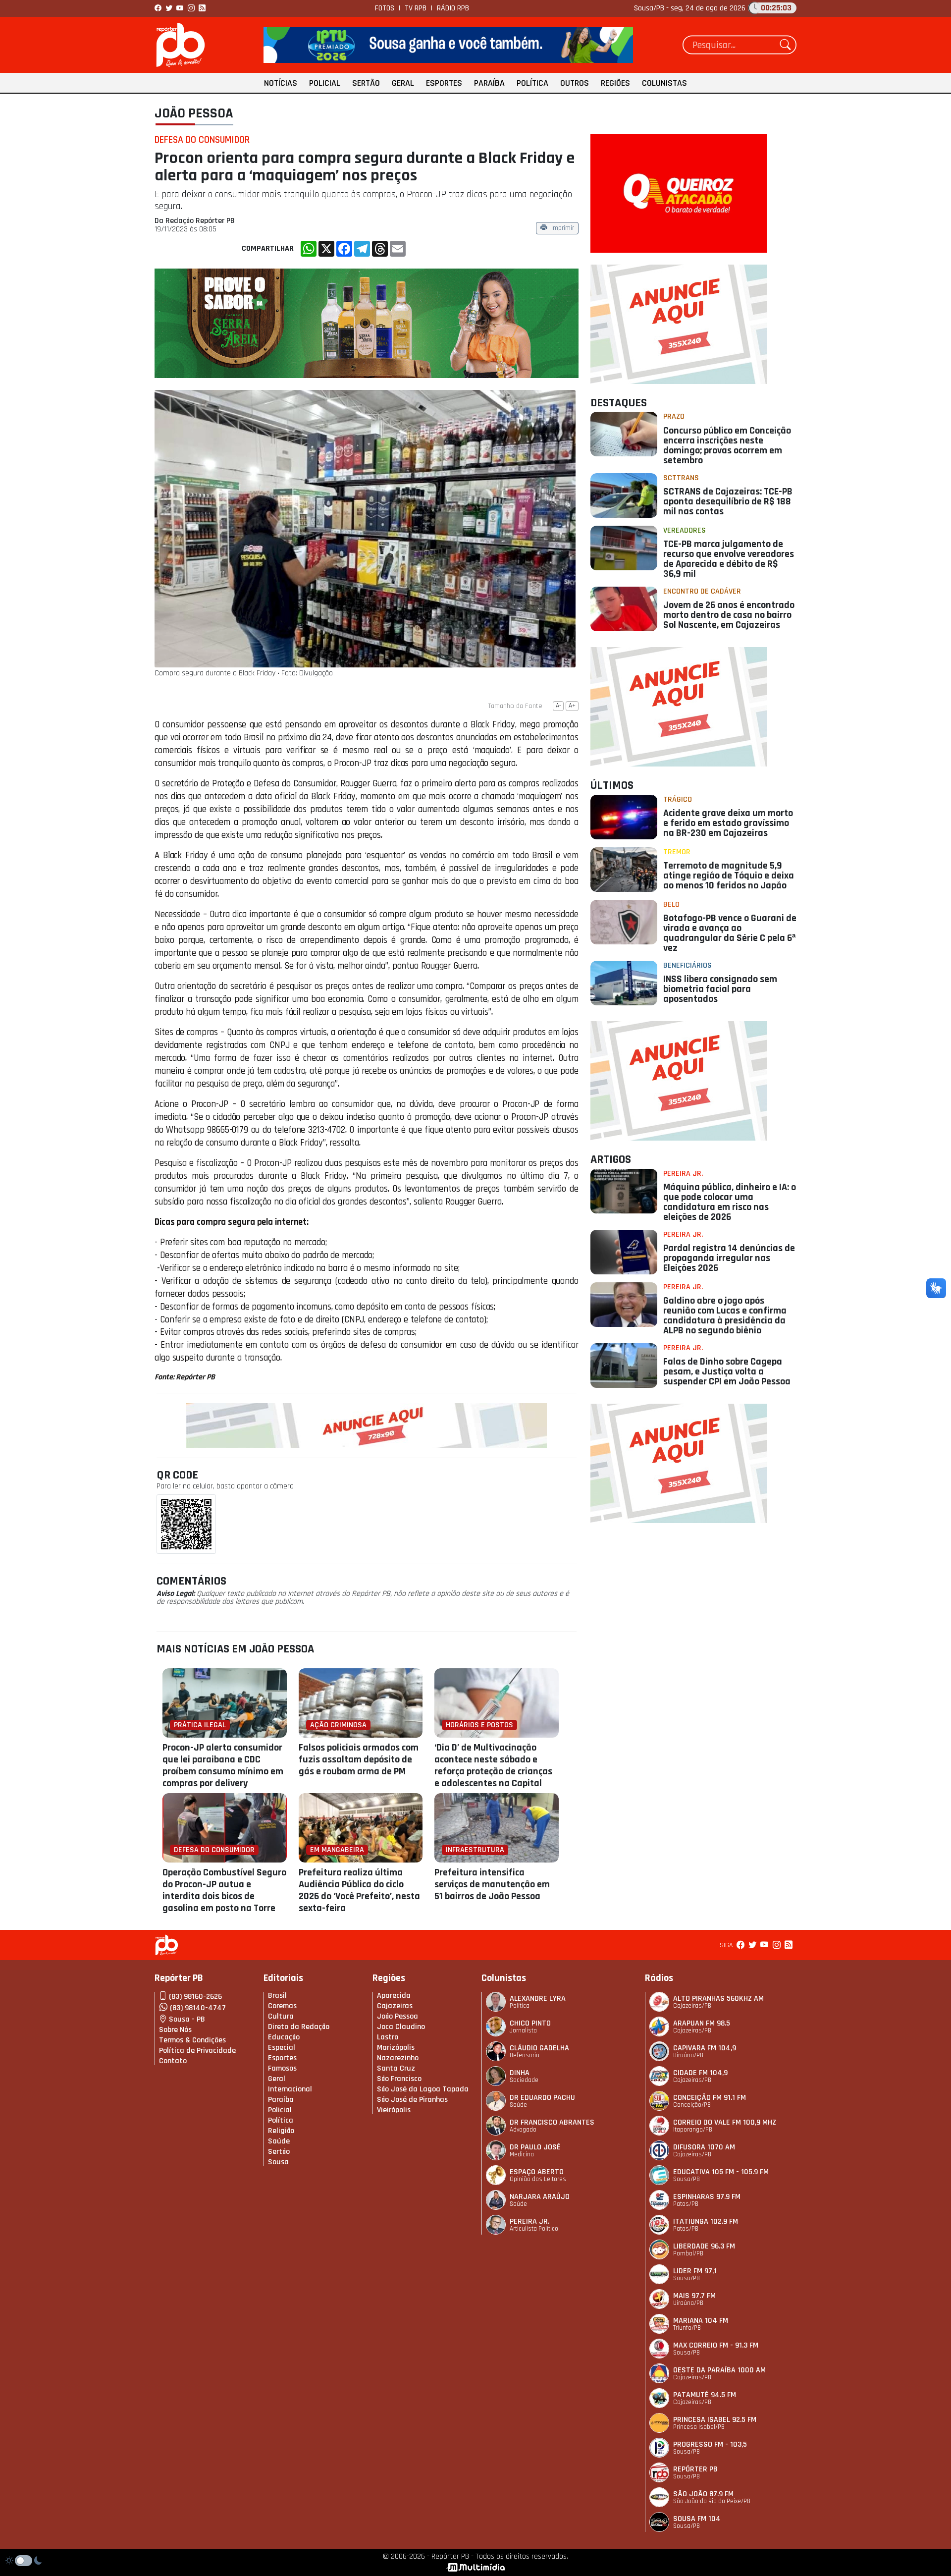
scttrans (681, 478)
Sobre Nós (175, 2030)
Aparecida (394, 1996)
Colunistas (664, 83)
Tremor (677, 852)
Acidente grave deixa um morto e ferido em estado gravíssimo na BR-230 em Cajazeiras (728, 823)
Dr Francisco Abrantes (552, 2122)
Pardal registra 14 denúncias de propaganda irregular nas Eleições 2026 (729, 1258)
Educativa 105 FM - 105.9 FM (721, 2172)
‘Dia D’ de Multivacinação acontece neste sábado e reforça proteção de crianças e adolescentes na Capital (493, 1765)
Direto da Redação (299, 2027)
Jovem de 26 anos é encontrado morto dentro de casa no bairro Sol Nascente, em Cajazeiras (729, 615)
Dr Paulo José (535, 2147)
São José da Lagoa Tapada (423, 2089)
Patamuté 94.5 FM (705, 2395)
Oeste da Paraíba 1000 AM (719, 2370)
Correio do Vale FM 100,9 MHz (725, 2122)
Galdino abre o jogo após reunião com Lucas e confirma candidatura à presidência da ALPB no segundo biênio (725, 1315)
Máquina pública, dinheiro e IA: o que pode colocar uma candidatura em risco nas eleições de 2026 (730, 1202)
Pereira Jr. (683, 1174)
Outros (575, 83)
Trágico (678, 799)
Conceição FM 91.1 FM (710, 2098)
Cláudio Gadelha (539, 2048)
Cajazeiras (395, 2006)
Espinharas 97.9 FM (707, 2197)
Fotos (385, 8)
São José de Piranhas (412, 2100)
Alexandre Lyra (538, 1999)
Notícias (281, 83)
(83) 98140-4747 (198, 2008)
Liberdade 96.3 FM (704, 2246)
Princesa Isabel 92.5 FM (715, 2420)
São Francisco (399, 2079)
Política (532, 83)
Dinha (520, 2073)
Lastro (388, 2037)
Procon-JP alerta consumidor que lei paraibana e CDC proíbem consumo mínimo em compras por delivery (223, 1765)
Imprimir (563, 229)
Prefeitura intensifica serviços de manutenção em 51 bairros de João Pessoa (492, 1884)
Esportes (444, 83)
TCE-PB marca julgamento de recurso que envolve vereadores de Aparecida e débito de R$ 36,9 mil (729, 559)
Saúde (279, 2141)
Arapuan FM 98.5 (702, 2023)
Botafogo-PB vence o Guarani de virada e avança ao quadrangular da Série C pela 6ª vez (730, 933)
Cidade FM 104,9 (700, 2073)
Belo (671, 904)
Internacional (290, 2089)
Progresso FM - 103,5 (710, 2444)
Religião (281, 2131)
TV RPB (416, 8)
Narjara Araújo (540, 2197)
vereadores (685, 530)
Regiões (615, 83)
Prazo (674, 416)
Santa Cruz (396, 2068)
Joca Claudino (401, 2027)
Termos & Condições (192, 2040)
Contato (173, 2061)
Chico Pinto (530, 2023)
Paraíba (489, 83)
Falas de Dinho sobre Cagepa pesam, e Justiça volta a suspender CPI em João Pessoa (727, 1371)
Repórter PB (695, 2469)
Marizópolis (396, 2048)
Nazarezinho (398, 2058)
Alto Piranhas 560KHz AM (718, 1999)
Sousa (278, 2162)
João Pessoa (194, 113)
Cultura (281, 2016)
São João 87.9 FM (703, 2494)
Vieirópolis (394, 2110)
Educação (284, 2037)
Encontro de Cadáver (702, 591)
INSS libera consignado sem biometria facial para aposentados (720, 989)
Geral (403, 83)
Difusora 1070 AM (704, 2147)
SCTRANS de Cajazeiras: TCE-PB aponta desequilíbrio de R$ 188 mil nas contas (728, 501)
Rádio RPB (453, 8)
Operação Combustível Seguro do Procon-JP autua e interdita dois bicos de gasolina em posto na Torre (224, 1890)
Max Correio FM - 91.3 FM (716, 2345)
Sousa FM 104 (697, 2519)
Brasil (277, 1996)
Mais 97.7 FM (694, 2296)
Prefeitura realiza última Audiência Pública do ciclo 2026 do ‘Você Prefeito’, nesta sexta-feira (359, 1890)
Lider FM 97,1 (695, 2271)
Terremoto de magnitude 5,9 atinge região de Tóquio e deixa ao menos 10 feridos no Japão (729, 876)
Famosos (282, 2068)
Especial (282, 2048)
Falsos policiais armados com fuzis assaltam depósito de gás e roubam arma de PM (359, 1759)
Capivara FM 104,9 (705, 2048)
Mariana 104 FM (701, 2321)
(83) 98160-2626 (195, 1997)
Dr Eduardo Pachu (542, 2098)
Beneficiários (687, 965)
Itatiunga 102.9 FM (706, 2221)
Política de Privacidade (197, 2051)
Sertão (366, 83)
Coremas (282, 2006)
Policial (325, 83)
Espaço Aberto (537, 2172)
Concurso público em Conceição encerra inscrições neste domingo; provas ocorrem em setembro (727, 445)
